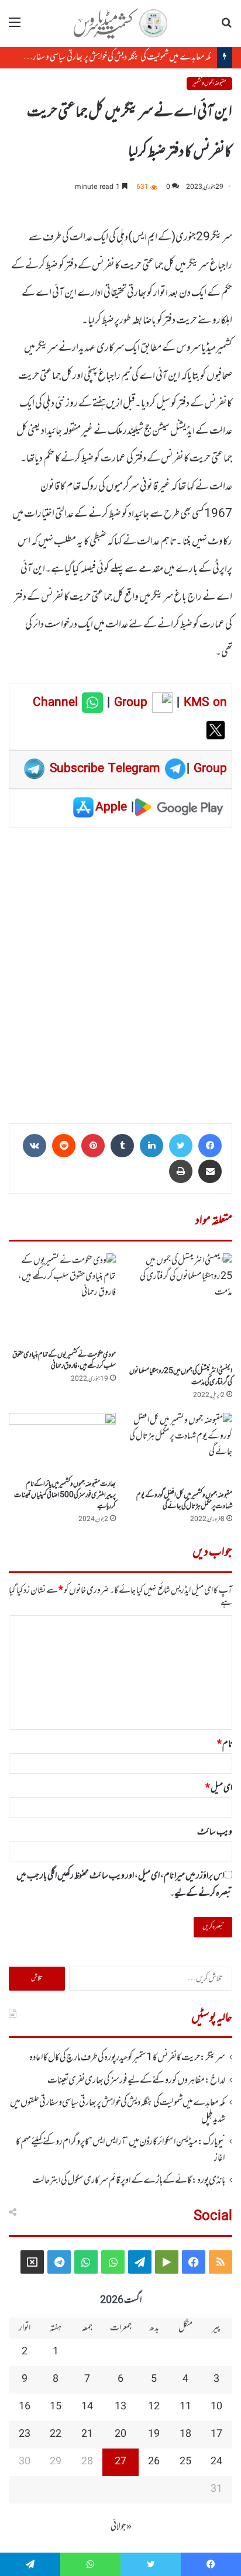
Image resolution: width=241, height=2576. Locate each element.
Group (129, 703)
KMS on (205, 703)
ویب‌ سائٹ (215, 1832)
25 (185, 2462)
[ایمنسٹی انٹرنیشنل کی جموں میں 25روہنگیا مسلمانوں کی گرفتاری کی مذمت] (179, 1307)
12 (154, 2407)
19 (154, 2434)
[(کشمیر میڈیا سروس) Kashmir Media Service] (120, 23)
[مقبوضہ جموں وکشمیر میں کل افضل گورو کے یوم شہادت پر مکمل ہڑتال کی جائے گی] (179, 1449)
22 (56, 2434)
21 (87, 2434)
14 (87, 2407)
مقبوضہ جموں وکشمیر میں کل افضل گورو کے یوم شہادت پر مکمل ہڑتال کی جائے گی (184, 1501)
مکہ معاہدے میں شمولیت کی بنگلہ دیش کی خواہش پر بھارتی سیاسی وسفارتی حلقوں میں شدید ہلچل (118, 2111)
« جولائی (121, 2527)
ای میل (219, 1788)
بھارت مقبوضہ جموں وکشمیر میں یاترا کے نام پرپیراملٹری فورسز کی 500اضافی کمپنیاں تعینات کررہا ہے (65, 1495)
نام (225, 1744)
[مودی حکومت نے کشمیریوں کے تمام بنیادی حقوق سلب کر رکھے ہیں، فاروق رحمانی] (62, 1299)
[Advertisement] (120, 971)
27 (120, 2462)
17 (216, 2434)
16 (25, 2407)
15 (56, 2407)
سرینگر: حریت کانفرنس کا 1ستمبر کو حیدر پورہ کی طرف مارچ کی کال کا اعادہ (127, 2058)
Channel (57, 703)
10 (216, 2407)
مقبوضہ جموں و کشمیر (209, 83)
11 (185, 2407)
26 (154, 2462)
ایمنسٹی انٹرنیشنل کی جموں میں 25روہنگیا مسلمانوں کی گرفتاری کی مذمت (181, 1377)
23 (25, 2434)
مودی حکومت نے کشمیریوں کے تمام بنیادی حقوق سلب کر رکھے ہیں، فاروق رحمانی (64, 1361)
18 (185, 2434)
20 (120, 2434)
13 (120, 2407)
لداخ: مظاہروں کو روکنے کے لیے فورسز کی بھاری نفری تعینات (136, 2081)
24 (216, 2462)
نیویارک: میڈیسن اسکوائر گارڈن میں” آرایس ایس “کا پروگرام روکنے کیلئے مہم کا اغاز (120, 2150)
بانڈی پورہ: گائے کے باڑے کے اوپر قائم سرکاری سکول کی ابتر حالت (129, 2181)
